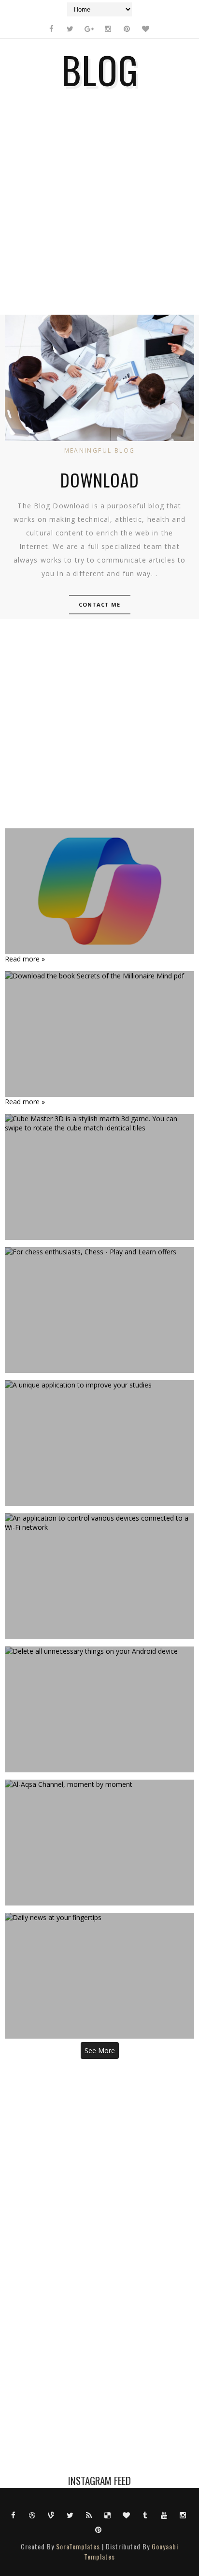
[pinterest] (127, 29)
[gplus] (89, 29)
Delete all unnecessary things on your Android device (100, 1709)
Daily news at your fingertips (99, 1976)
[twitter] (70, 29)
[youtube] (164, 2515)
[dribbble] (32, 2515)
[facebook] (51, 29)
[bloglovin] (145, 29)
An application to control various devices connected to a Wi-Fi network (99, 1576)
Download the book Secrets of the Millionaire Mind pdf (99, 1034)
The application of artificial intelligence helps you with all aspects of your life (99, 891)
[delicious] (108, 2515)
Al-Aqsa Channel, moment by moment (100, 1843)
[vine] (51, 2515)
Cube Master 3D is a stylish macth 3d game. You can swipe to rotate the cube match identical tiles (99, 1177)
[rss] (89, 2515)
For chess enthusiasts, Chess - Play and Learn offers (99, 1310)
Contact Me (100, 604)
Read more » (25, 959)
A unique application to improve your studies (99, 1443)
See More (100, 2050)
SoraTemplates (78, 2546)
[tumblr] (145, 2515)
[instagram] (108, 29)
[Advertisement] (99, 208)
